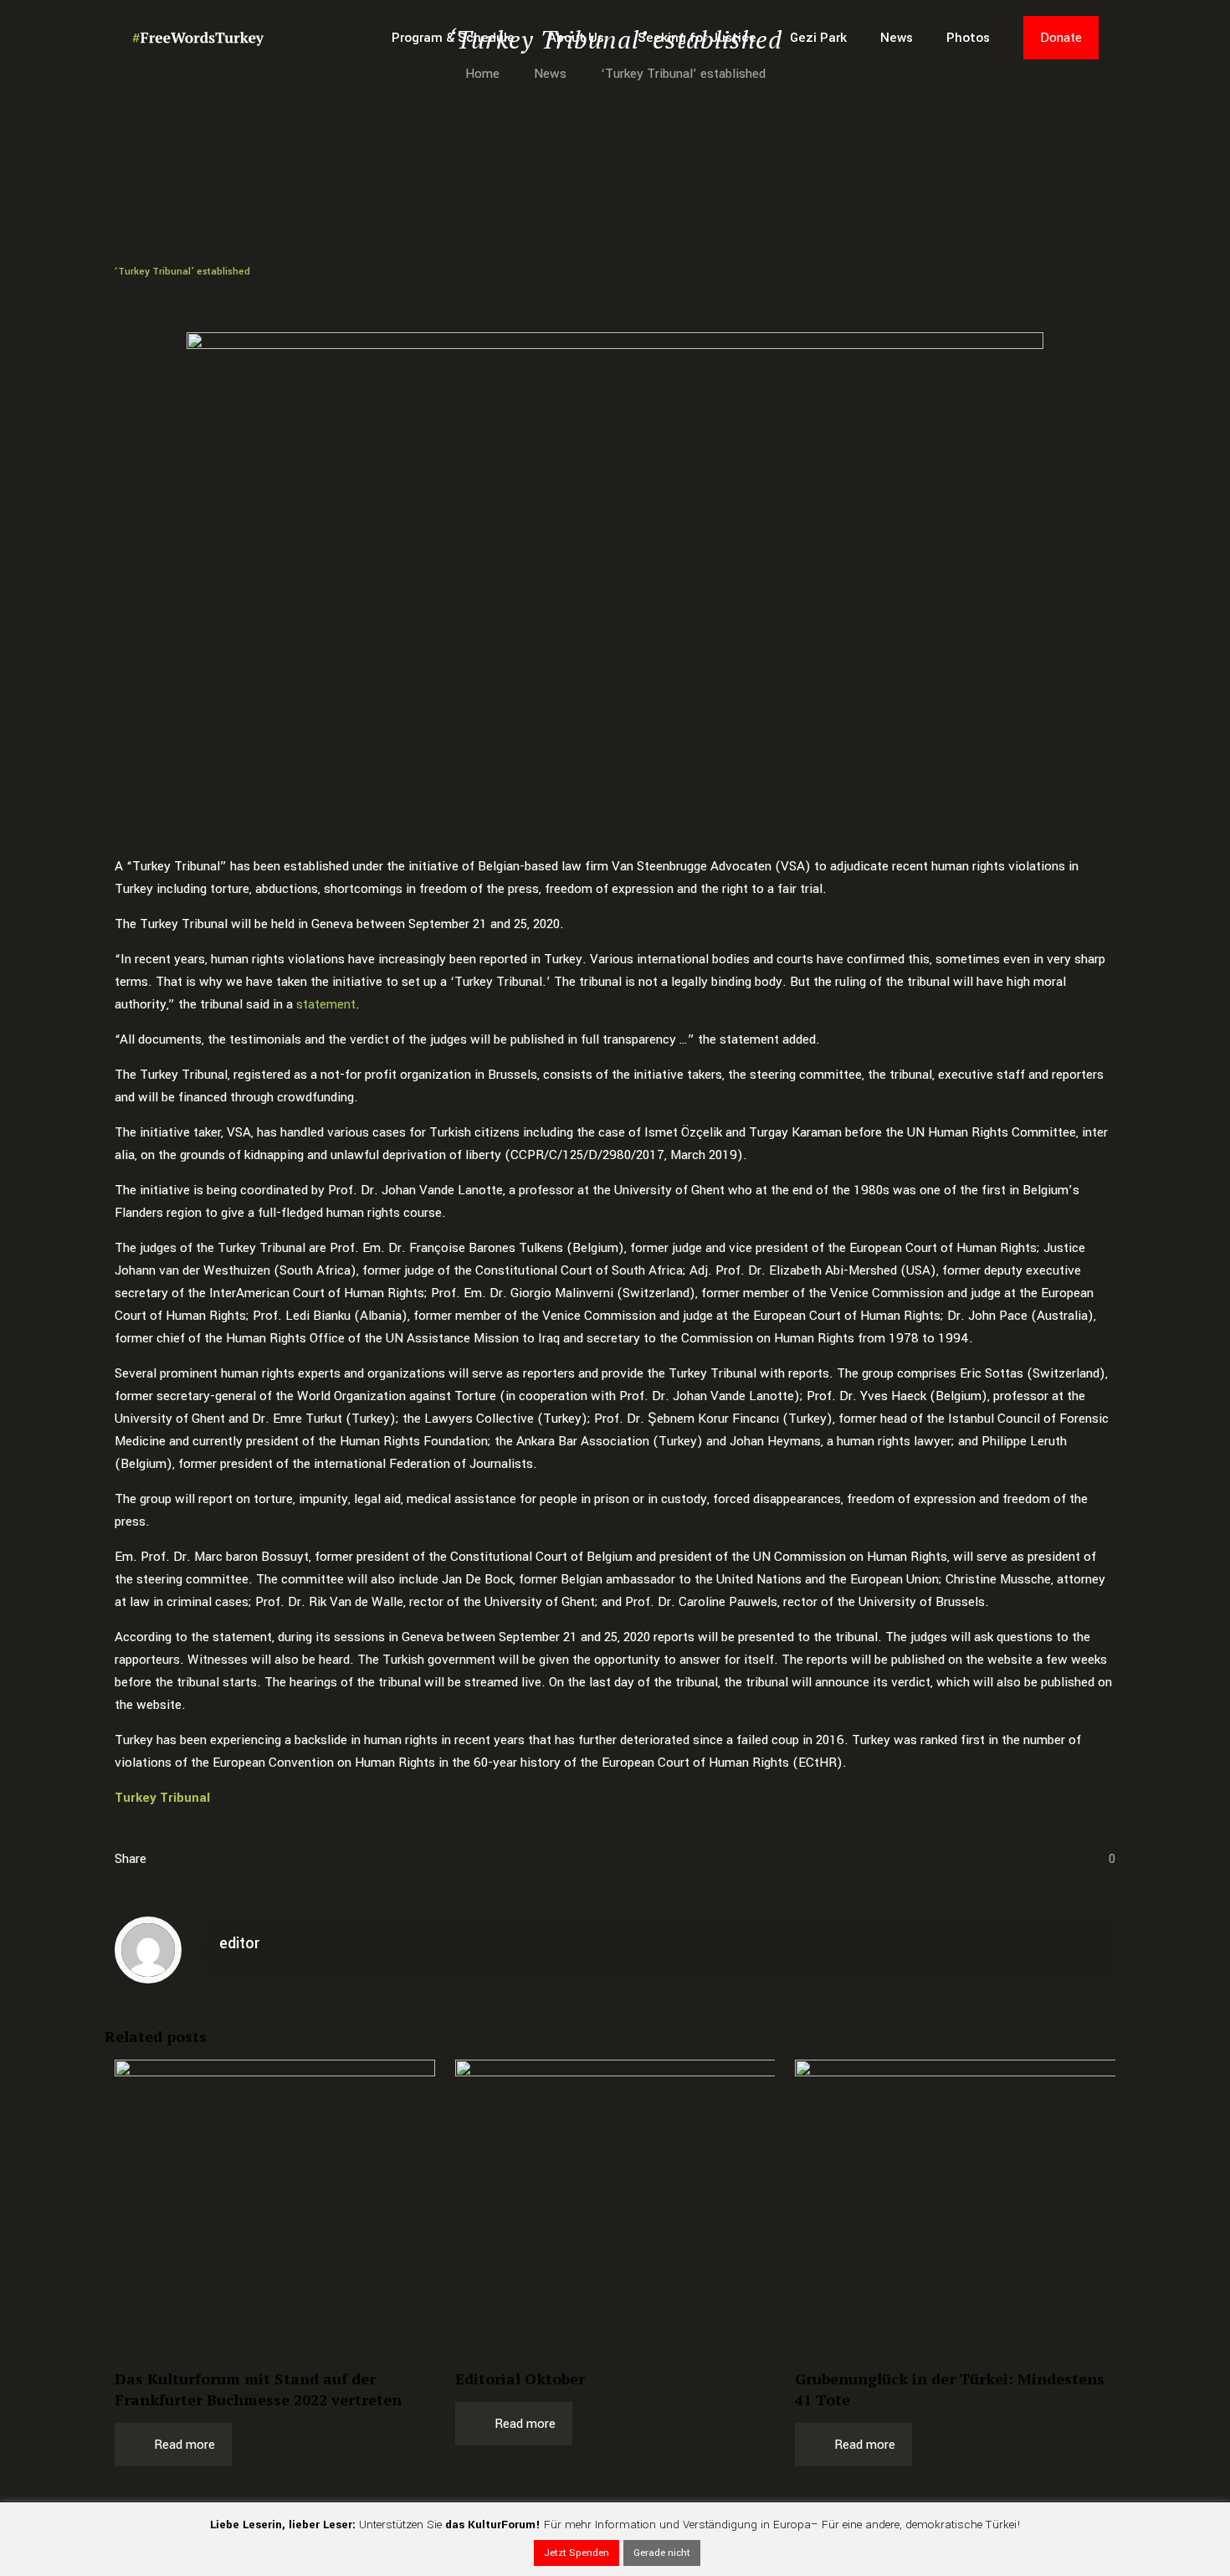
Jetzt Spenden (577, 2553)
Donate (1061, 38)
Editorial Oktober (520, 2378)
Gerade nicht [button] (662, 2553)
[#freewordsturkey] (198, 38)
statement (326, 1004)
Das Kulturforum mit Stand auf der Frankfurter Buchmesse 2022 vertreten (258, 2389)
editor (239, 1943)
